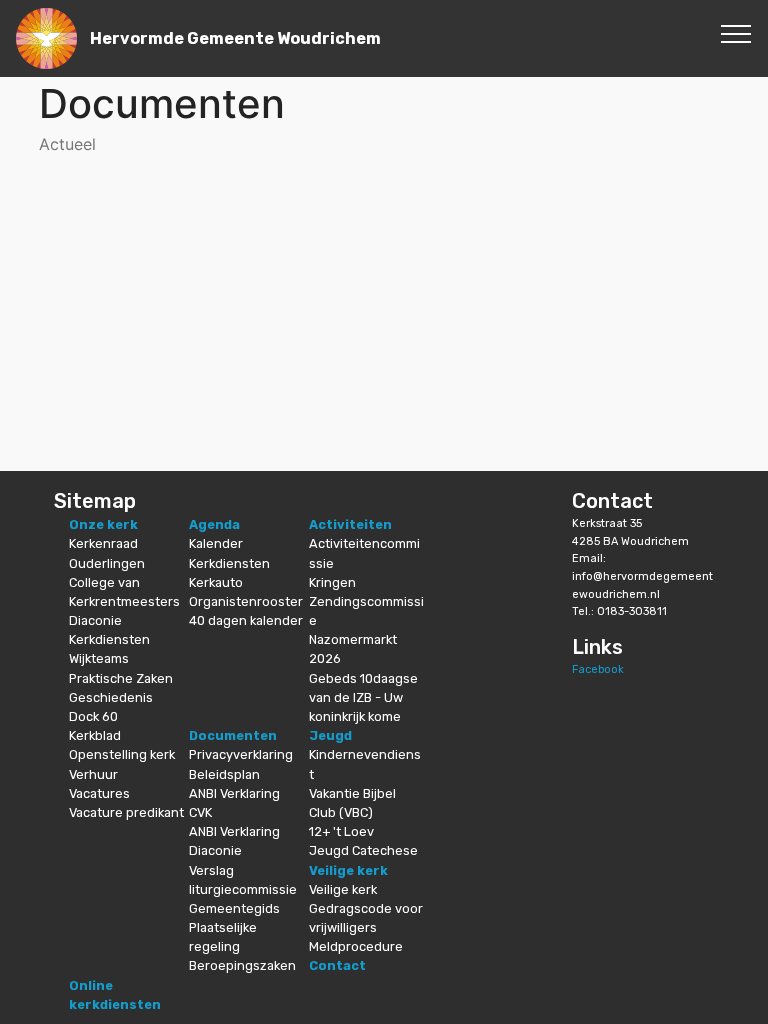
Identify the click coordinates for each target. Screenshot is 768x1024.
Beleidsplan (224, 774)
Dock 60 (93, 716)
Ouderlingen (107, 563)
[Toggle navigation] (736, 33)
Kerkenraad (103, 543)
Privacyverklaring (241, 754)
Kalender (216, 543)
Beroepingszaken (242, 965)
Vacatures (99, 793)
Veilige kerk (343, 889)
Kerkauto (216, 582)
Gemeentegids (234, 908)
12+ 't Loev (341, 831)
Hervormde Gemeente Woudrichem (235, 38)
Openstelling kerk (122, 754)
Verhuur (93, 774)
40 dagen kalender (246, 620)
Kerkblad (95, 735)
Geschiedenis (111, 697)
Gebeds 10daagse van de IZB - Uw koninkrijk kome (363, 697)
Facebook (598, 669)
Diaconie (95, 620)
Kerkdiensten (109, 639)
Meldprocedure (356, 946)
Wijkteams (99, 658)
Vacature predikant (126, 812)
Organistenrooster (246, 601)
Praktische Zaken (121, 678)
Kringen (332, 582)
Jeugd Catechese (363, 850)
